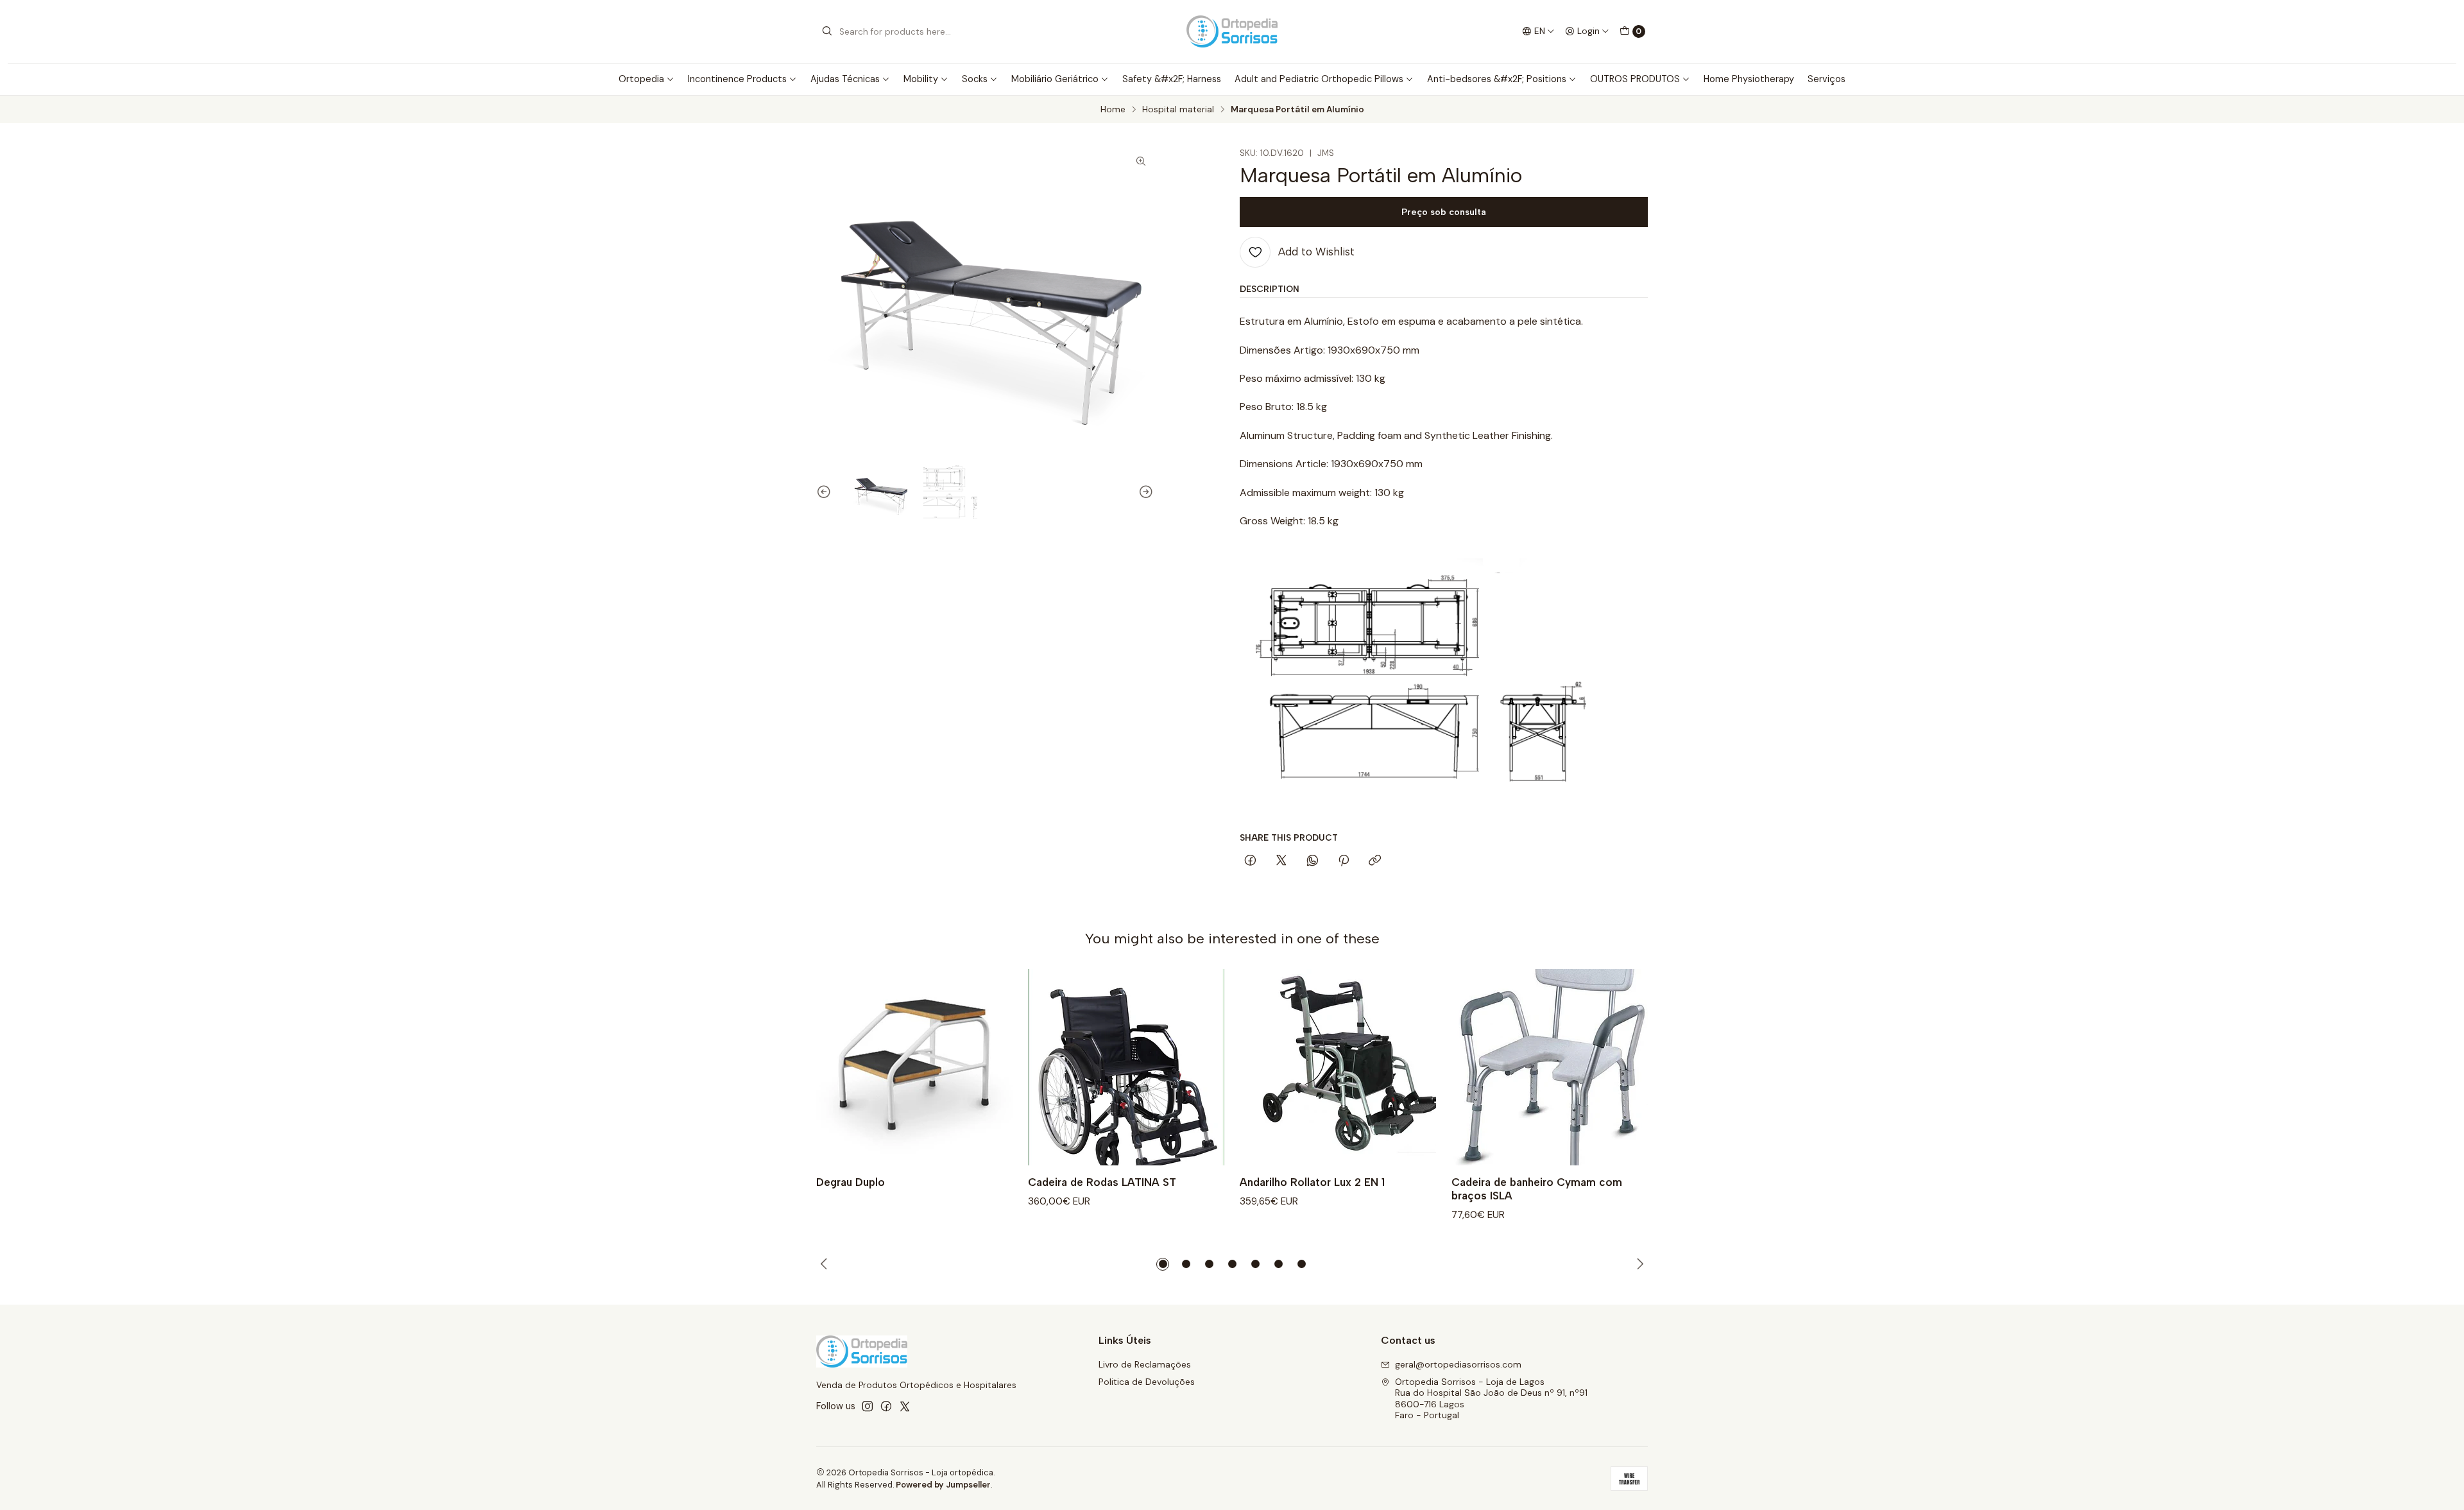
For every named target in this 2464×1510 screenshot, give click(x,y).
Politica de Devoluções (1147, 1382)
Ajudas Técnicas (845, 79)
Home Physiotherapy (1749, 79)
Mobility (921, 79)
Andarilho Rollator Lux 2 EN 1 (1312, 1182)
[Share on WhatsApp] (1313, 861)
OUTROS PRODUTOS (1635, 79)
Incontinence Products (737, 79)
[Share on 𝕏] (1281, 861)
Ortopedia (641, 79)
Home (1113, 110)
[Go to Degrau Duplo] (914, 1067)
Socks (975, 79)
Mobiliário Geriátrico (1055, 79)
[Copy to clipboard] (1375, 861)
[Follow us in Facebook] (886, 1406)
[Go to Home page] (1232, 31)
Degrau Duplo (851, 1182)
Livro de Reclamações (1145, 1364)
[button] (1163, 1264)
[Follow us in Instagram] (868, 1406)
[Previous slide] (826, 492)
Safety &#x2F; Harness (1172, 79)
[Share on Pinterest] (1344, 861)
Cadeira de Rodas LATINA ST (1102, 1182)
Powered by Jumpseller (943, 1485)
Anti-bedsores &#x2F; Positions (1497, 79)
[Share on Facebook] (1250, 861)
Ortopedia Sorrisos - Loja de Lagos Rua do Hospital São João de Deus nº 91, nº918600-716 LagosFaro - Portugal (1491, 1399)
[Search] (827, 31)
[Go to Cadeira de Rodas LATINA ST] (1126, 1067)
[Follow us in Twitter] (905, 1406)
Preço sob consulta (1444, 212)
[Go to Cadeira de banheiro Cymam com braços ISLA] (1550, 1067)
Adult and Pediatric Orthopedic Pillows (1319, 79)
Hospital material (1178, 110)
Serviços (1827, 79)
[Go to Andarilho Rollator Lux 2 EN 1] (1338, 1067)
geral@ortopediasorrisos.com (1458, 1364)
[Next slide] (1144, 492)
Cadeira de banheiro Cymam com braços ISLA (1537, 1189)
